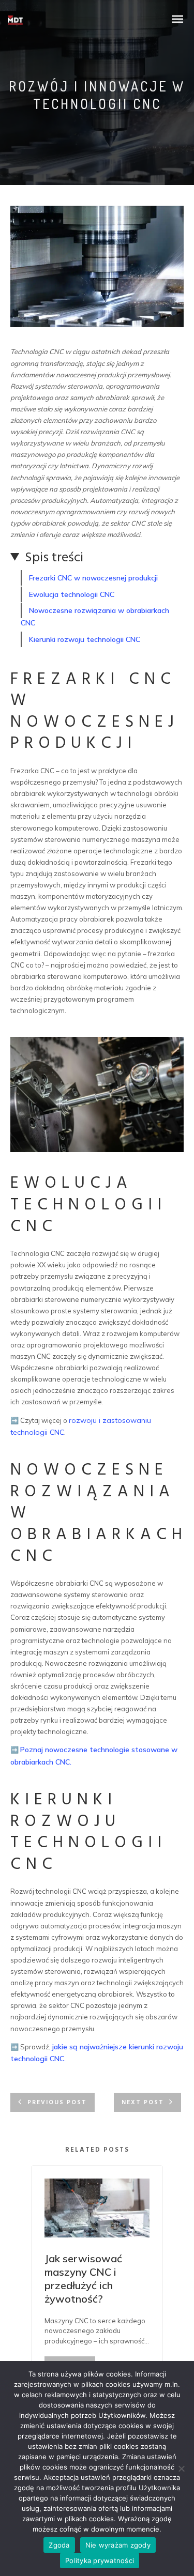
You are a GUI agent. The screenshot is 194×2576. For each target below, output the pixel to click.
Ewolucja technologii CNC (72, 594)
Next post (143, 2103)
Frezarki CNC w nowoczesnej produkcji (93, 578)
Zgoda (59, 2545)
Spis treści (54, 558)
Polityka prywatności (100, 2560)
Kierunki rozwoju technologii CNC (85, 639)
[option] (97, 2287)
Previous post (57, 2103)
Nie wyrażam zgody (118, 2545)
